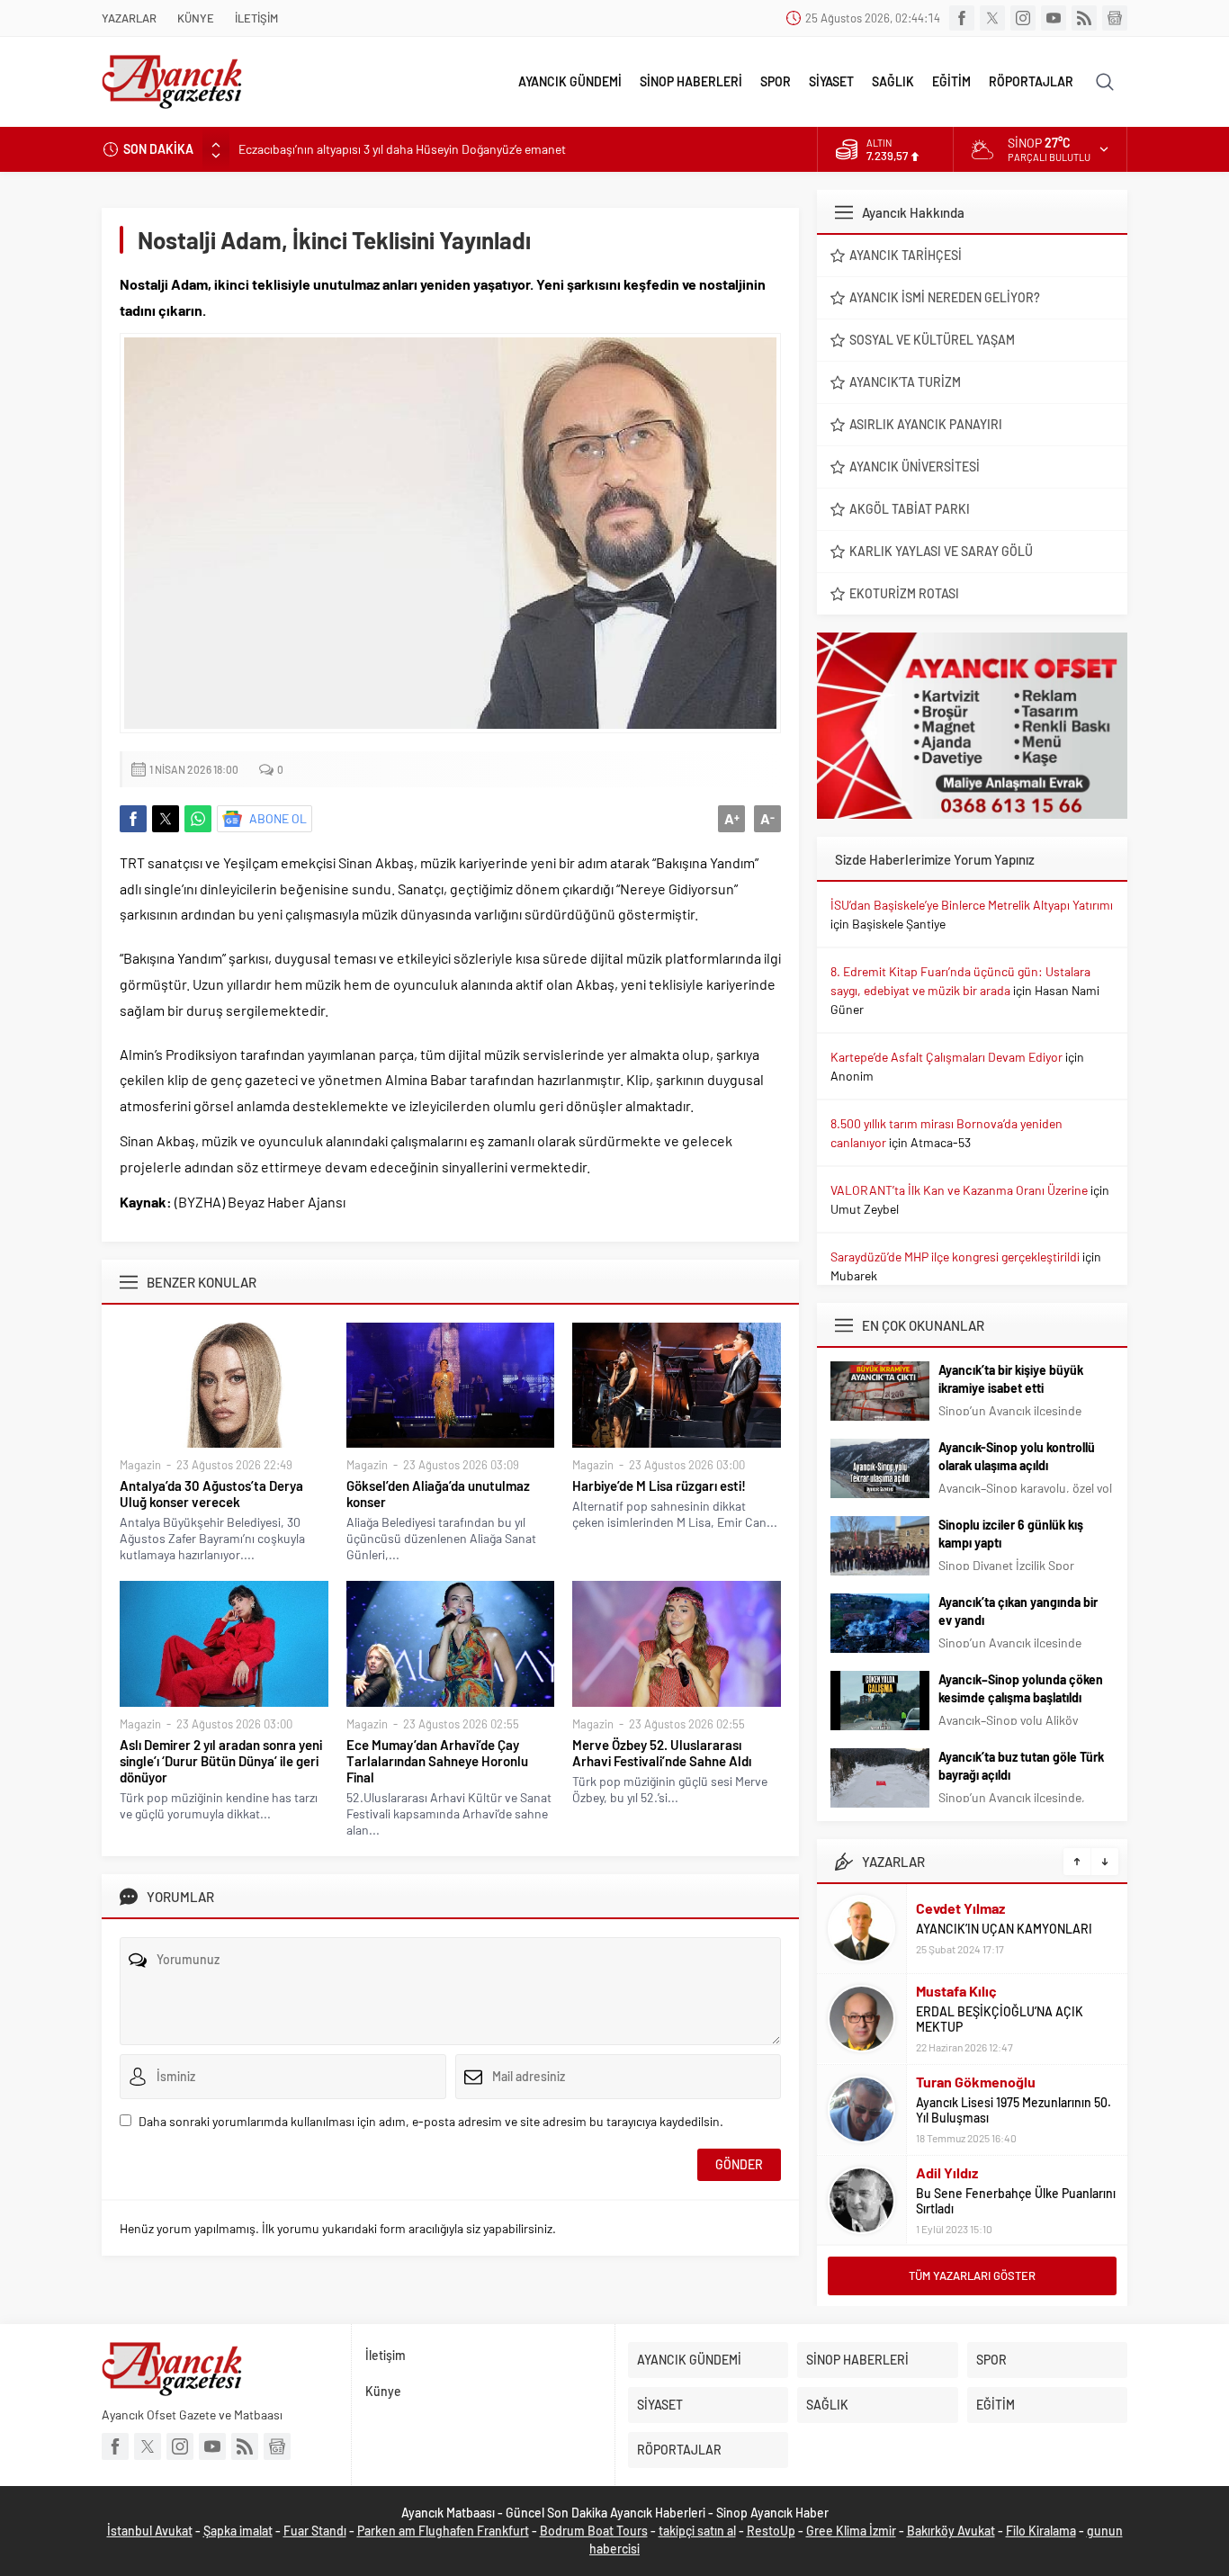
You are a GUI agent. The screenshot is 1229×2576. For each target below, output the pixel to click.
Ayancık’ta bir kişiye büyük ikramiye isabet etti (1011, 1379)
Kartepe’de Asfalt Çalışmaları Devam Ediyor (946, 1057)
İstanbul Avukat (150, 2531)
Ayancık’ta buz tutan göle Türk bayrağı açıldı (1021, 1766)
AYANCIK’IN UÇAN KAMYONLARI (1004, 1929)
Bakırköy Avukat (951, 2531)
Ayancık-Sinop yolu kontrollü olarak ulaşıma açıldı (1017, 1456)
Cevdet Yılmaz (960, 1908)
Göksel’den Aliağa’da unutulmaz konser (438, 1494)
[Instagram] (1023, 18)
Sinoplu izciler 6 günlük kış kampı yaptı (1011, 1534)
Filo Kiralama (1041, 2531)
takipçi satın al (697, 2531)
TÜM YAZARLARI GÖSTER (972, 2275)
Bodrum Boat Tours (594, 2531)
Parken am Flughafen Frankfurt (443, 2531)
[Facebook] (962, 18)
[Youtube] (1054, 18)
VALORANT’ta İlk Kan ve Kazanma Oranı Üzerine (959, 1190)
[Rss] (1084, 18)
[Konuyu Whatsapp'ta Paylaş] (198, 819)
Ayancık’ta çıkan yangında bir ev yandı (1018, 1611)
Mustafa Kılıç (956, 1991)
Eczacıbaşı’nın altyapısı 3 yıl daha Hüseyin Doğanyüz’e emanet (402, 149)
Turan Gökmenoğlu (976, 2082)
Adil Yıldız (947, 2172)
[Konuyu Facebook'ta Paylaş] (133, 819)
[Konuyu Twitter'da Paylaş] (166, 819)
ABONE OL (278, 818)
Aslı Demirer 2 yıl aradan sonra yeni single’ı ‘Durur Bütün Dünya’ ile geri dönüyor (221, 1761)
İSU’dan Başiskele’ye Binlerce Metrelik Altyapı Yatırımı (972, 905)
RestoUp (771, 2531)
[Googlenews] (1115, 18)
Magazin (140, 1465)
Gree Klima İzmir (851, 2531)
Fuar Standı (315, 2531)
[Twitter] (992, 18)
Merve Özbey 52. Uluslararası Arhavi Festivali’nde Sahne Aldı (662, 1753)
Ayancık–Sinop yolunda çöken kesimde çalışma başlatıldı (1021, 1688)
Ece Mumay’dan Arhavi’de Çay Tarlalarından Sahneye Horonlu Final (437, 1761)
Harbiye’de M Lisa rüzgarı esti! (659, 1485)
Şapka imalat (238, 2531)
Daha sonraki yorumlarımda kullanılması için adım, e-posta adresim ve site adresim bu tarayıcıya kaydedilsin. (431, 2121)
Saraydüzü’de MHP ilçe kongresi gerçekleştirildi (955, 1257)
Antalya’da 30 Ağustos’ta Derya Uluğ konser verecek (211, 1494)
